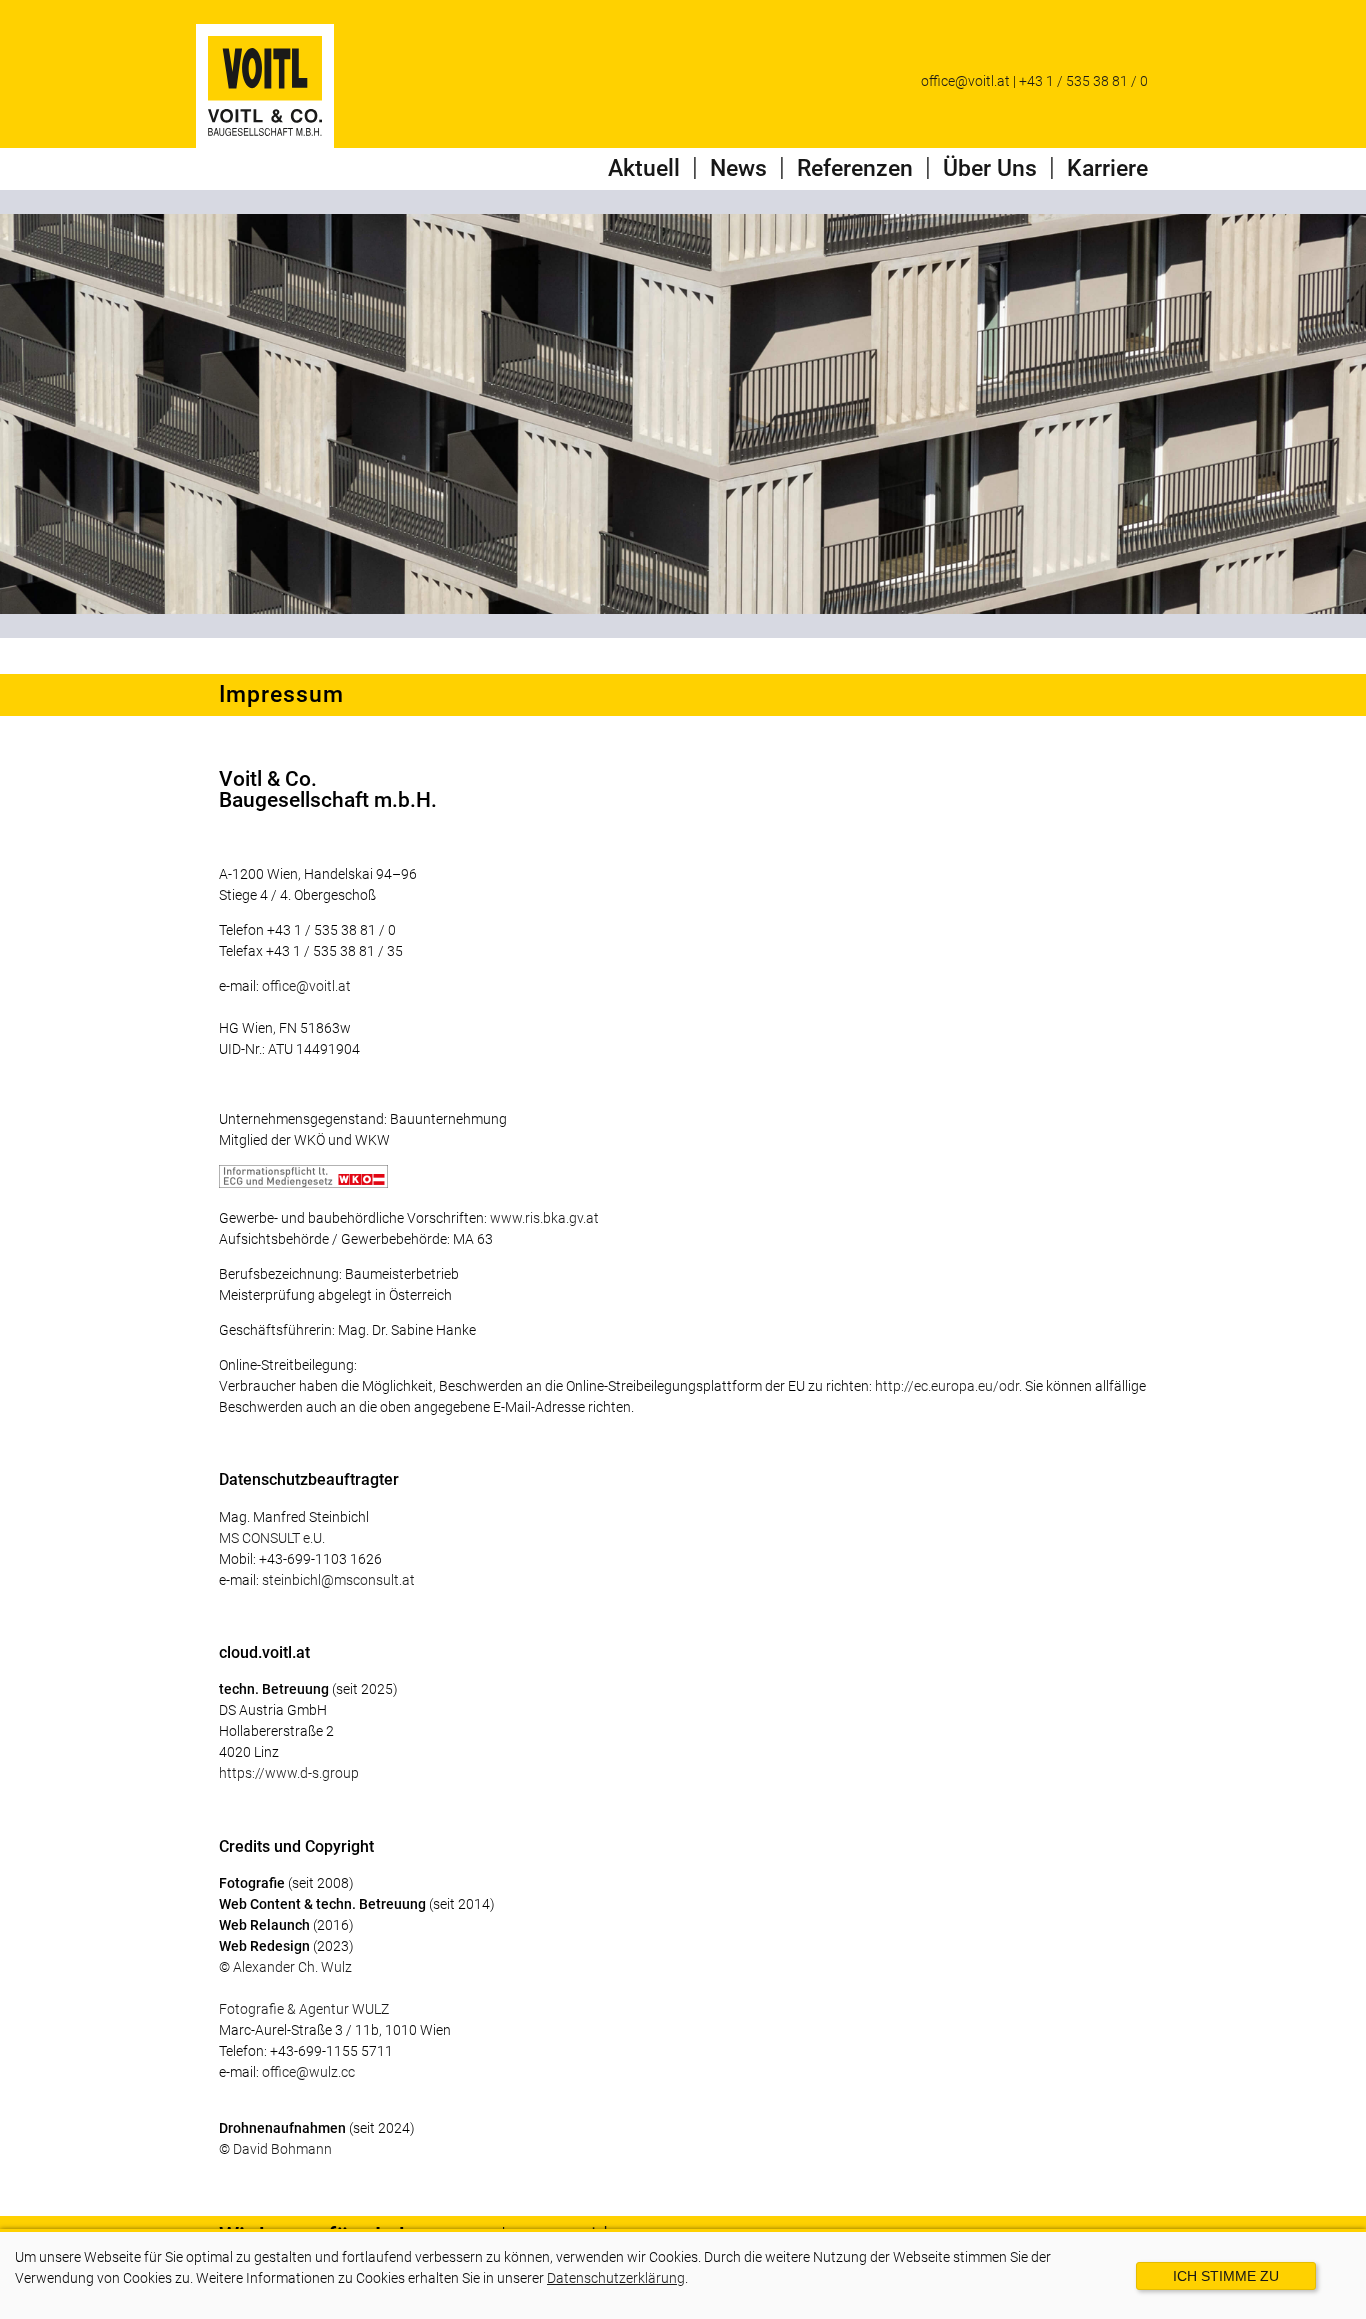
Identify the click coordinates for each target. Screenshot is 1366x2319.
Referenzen (855, 168)
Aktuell (644, 168)
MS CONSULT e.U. (272, 1538)
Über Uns (990, 168)
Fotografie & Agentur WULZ (304, 2009)
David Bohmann (282, 2149)
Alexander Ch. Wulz (292, 1967)
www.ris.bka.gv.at (544, 1218)
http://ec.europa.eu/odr (947, 1386)
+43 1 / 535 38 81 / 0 (1083, 81)
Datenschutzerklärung (616, 2278)
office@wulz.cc (308, 2072)
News (738, 168)
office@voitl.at (965, 81)
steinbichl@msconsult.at (338, 1580)
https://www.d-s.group (289, 1773)
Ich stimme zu (1226, 2276)
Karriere (1107, 168)
